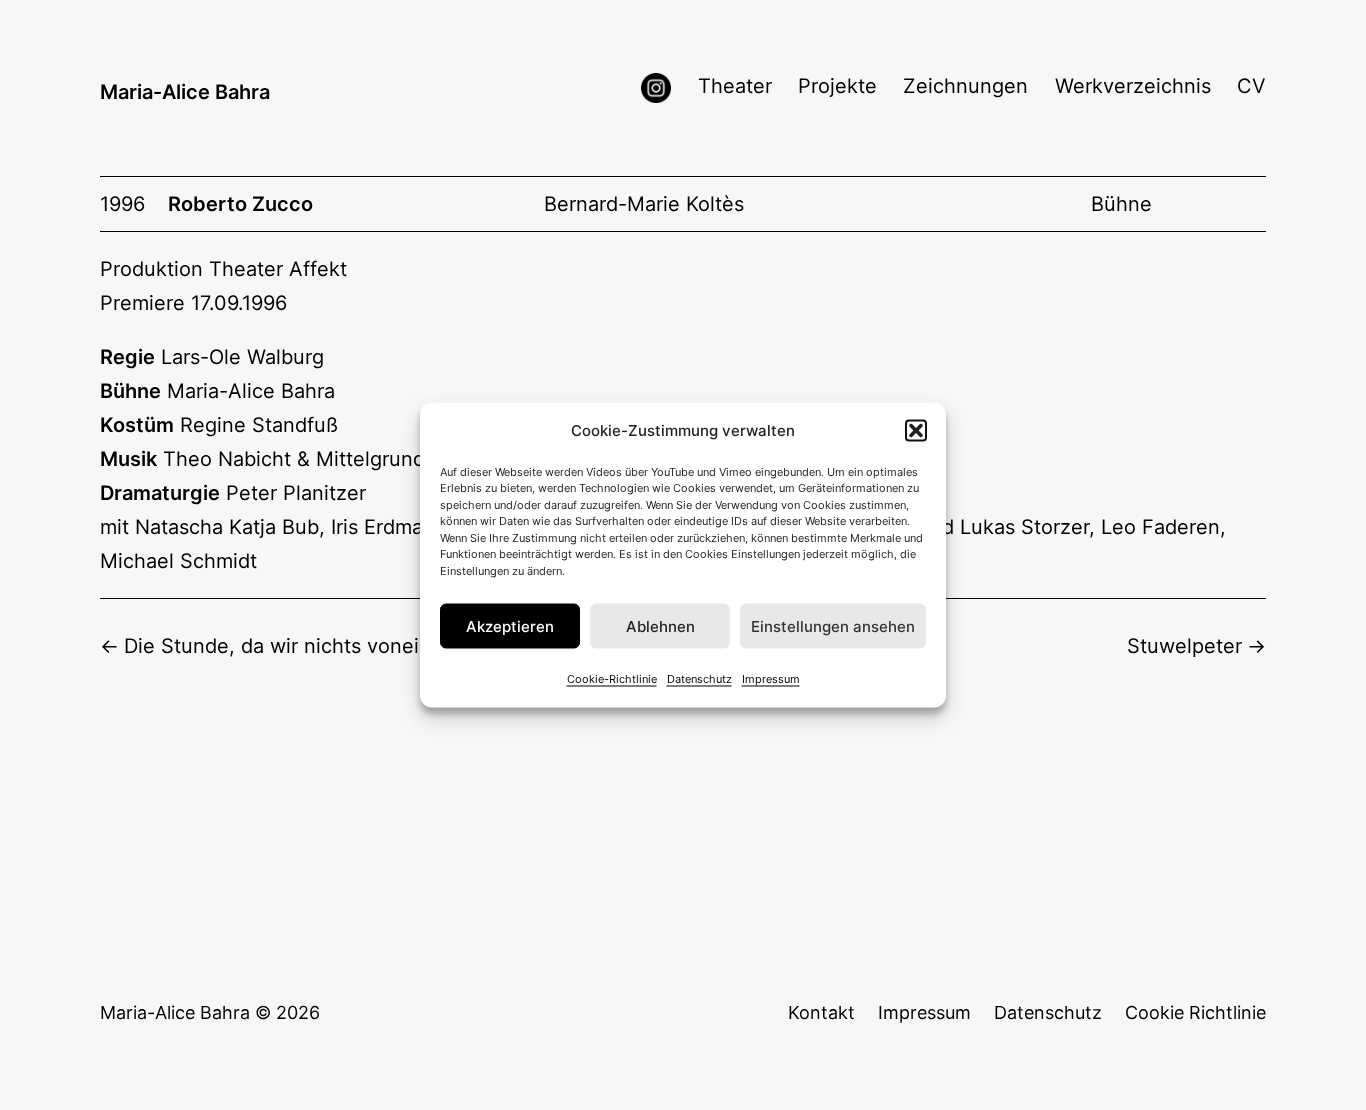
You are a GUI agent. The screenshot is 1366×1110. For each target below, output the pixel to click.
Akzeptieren (510, 625)
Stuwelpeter (1184, 646)
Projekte (837, 86)
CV (1251, 86)
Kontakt (821, 1012)
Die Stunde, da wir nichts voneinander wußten (343, 646)
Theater (735, 86)
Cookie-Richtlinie (612, 679)
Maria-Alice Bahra (185, 92)
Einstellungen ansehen (833, 625)
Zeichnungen (965, 86)
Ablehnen (660, 625)
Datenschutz (699, 679)
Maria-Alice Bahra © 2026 (210, 1012)
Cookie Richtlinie (1195, 1012)
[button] (916, 430)
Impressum (771, 679)
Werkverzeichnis (1133, 86)
